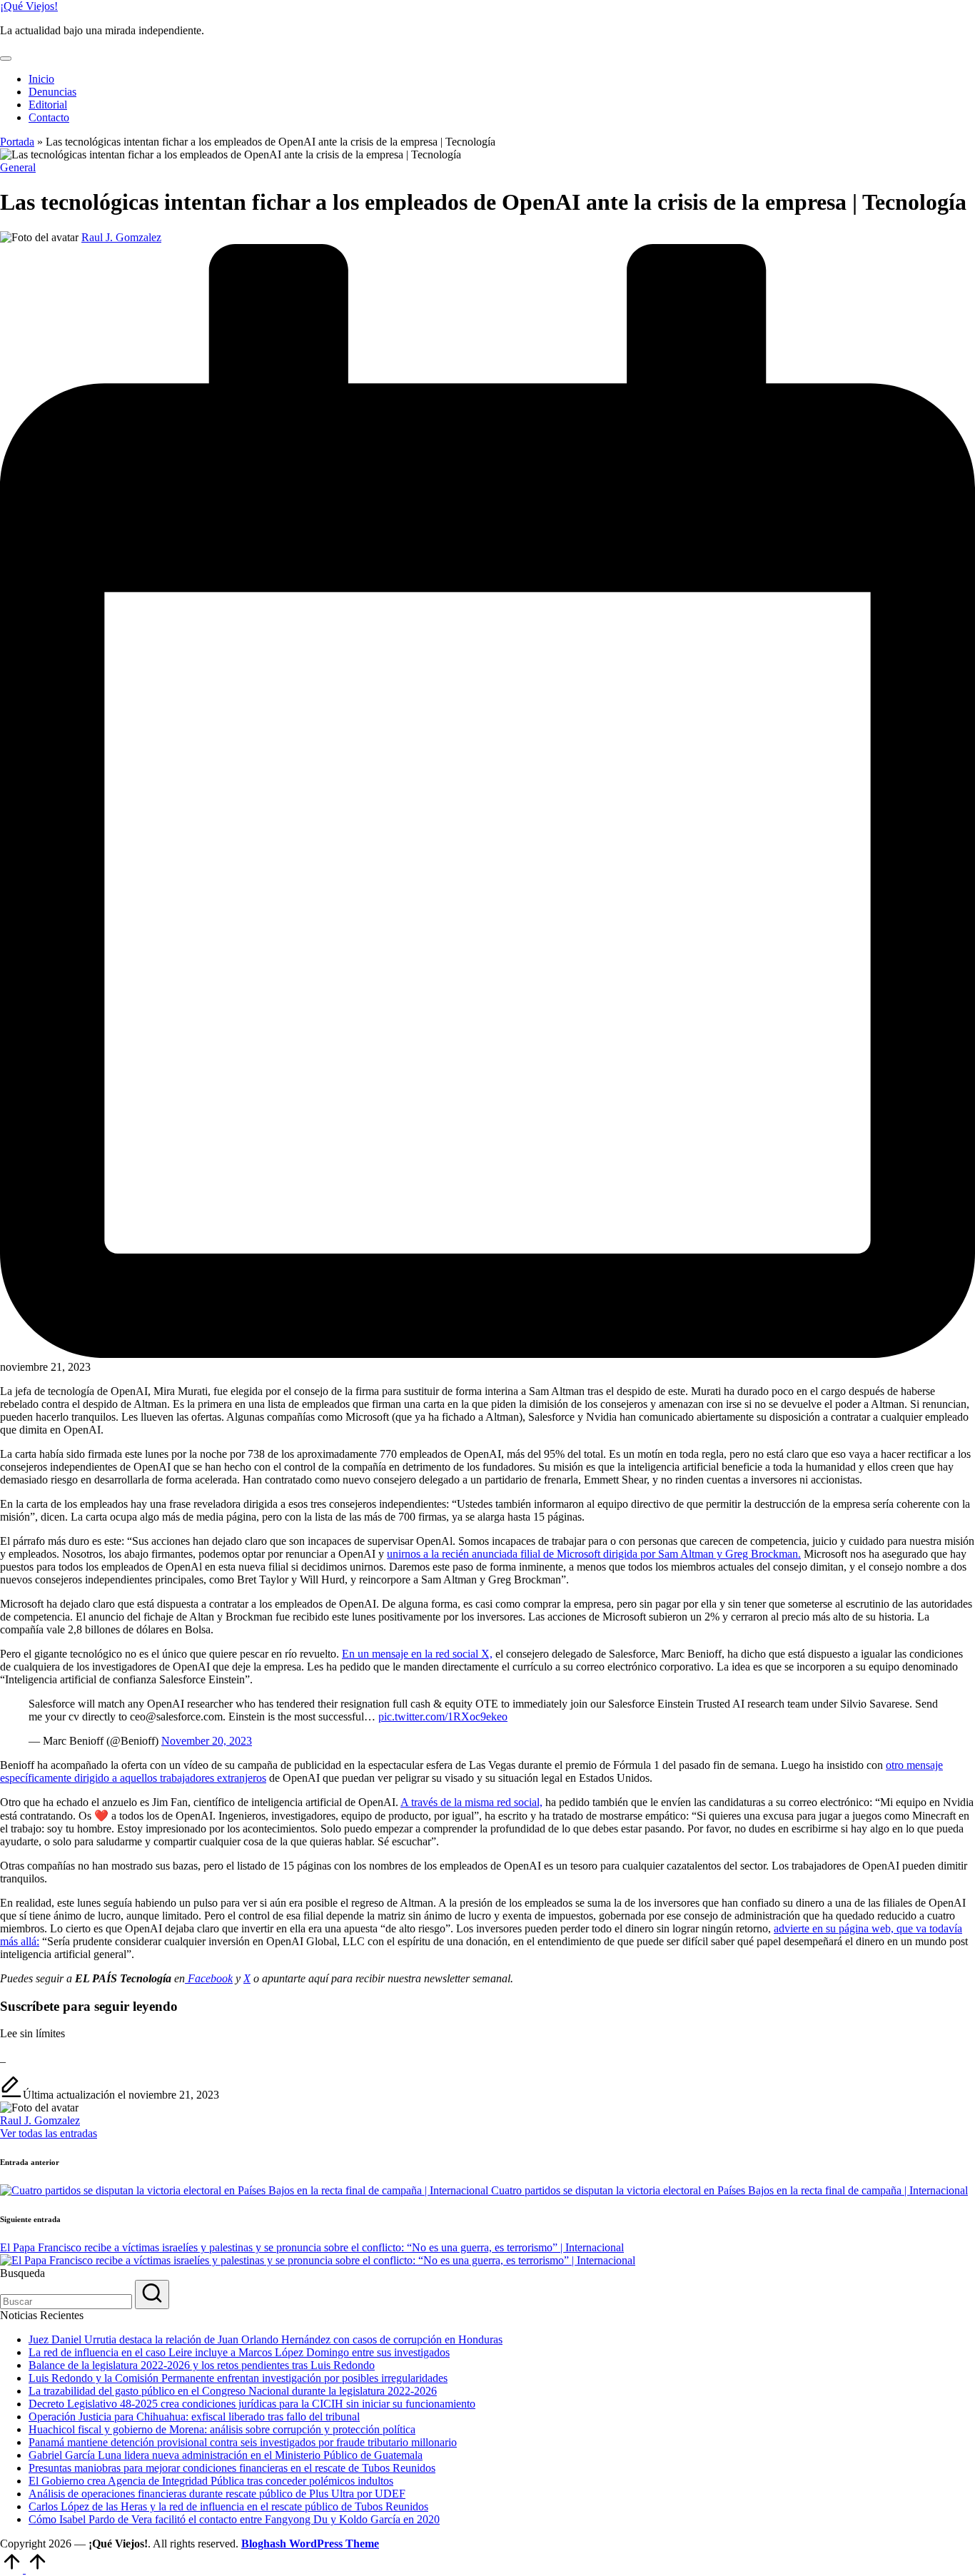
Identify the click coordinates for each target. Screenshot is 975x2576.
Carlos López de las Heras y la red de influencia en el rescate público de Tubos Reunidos (228, 2506)
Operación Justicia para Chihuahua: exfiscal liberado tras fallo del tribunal (194, 2417)
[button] (49, 2133)
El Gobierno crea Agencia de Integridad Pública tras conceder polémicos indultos (211, 2481)
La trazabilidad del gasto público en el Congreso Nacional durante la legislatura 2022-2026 (233, 2391)
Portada (17, 142)
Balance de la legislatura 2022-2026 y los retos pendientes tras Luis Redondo (202, 2365)
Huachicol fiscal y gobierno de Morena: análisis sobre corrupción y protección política (222, 2429)
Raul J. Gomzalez (40, 2120)
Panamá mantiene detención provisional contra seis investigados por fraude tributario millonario (243, 2442)
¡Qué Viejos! (29, 6)
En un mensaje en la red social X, (417, 1654)
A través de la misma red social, (471, 1802)
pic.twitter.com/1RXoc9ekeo (443, 1717)
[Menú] (6, 59)
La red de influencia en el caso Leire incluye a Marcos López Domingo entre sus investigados (239, 2352)
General (18, 167)
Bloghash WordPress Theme (310, 2544)
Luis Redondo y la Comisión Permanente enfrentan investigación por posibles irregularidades (238, 2378)
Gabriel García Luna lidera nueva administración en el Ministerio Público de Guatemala (226, 2455)
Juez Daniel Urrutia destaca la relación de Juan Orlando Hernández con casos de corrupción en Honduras (266, 2339)
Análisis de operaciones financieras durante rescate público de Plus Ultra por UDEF (217, 2494)
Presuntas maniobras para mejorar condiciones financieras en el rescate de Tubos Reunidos (232, 2468)
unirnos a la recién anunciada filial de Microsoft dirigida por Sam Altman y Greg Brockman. (594, 1554)
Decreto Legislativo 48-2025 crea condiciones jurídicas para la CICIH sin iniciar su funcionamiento (252, 2404)
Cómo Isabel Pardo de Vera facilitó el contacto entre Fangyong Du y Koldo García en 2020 (234, 2519)
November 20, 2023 (207, 1741)
